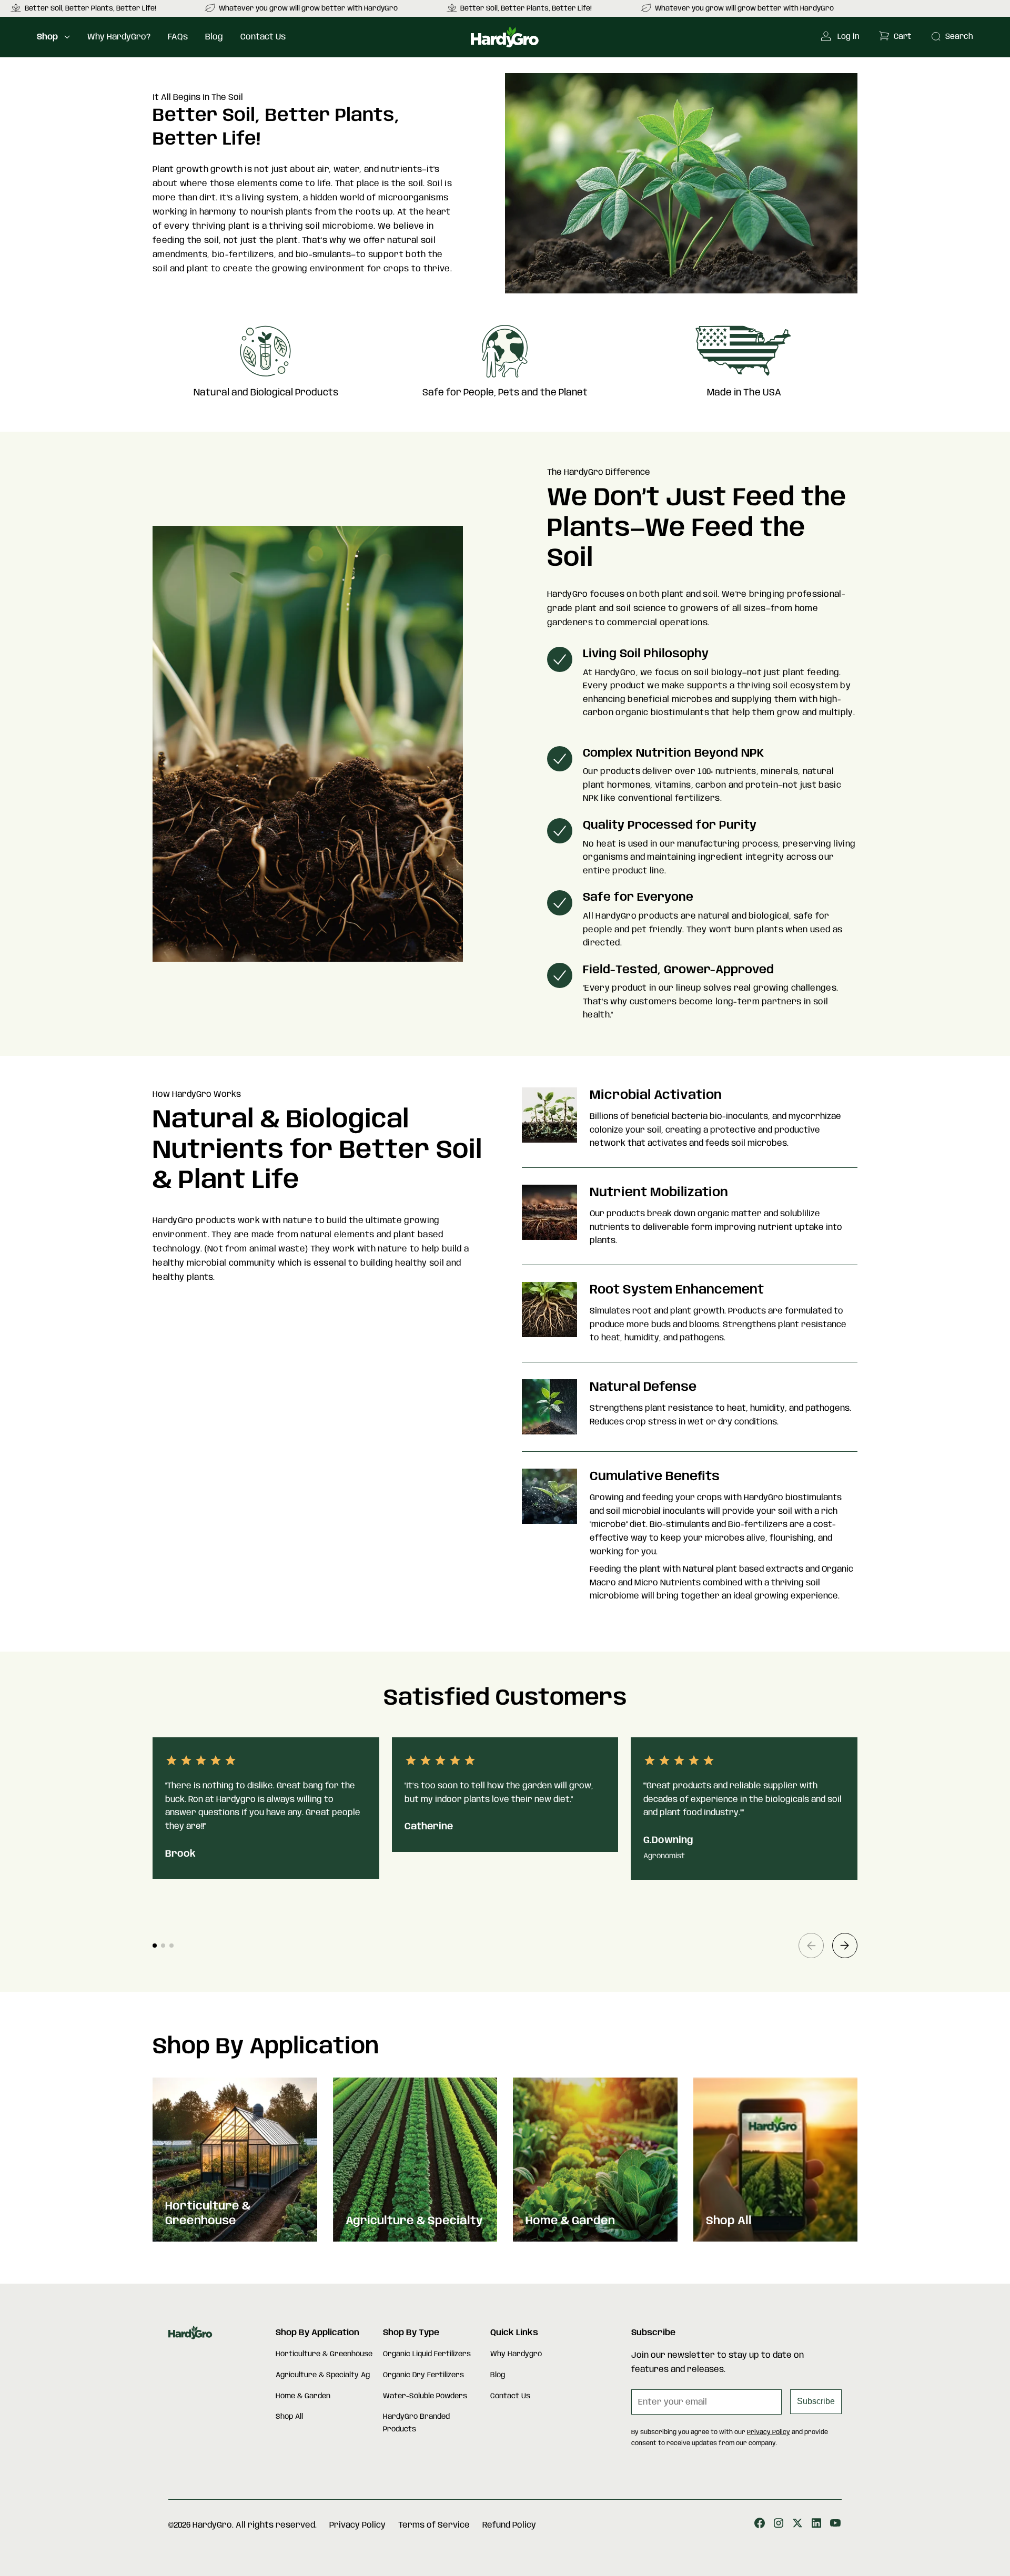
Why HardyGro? (119, 37)
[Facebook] (760, 2525)
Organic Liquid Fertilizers (427, 2354)
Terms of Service (434, 2525)
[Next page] (845, 1946)
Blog (214, 37)
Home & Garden (303, 2396)
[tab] (155, 1946)
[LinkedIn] (816, 2525)
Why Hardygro (516, 2354)
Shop (47, 37)
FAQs (178, 37)
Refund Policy (509, 2525)
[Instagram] (779, 2525)
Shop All (289, 2417)
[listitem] (302, 8)
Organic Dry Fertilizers (423, 2375)
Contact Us (263, 37)
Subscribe (816, 2401)
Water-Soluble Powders (425, 2396)
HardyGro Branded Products (416, 2423)
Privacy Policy (769, 2432)
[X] (797, 2525)
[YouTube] (835, 2525)
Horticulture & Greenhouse (324, 2354)
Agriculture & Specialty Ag (323, 2375)
